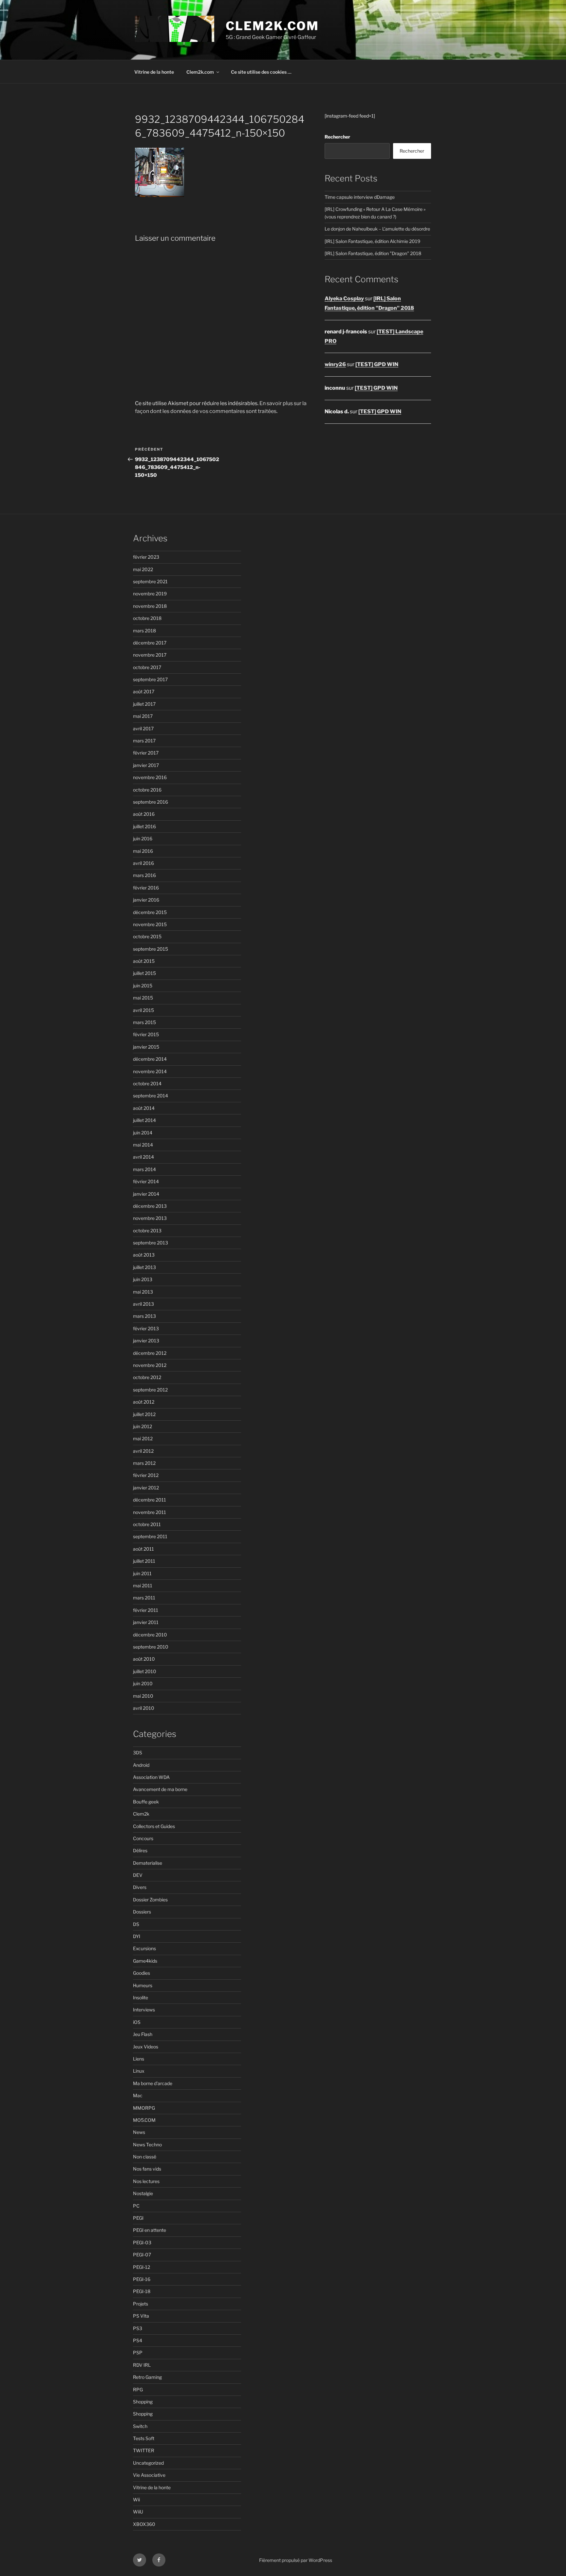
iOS (137, 2022)
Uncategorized (148, 2463)
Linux (139, 2071)
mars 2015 (144, 1022)
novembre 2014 (150, 1071)
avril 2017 (143, 728)
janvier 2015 (146, 1047)
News (139, 2132)
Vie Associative (149, 2475)
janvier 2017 (146, 765)
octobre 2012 (147, 1377)
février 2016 (146, 888)
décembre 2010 (150, 1635)
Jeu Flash (143, 2034)
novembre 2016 (150, 777)
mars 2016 (144, 875)
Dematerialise (148, 1863)
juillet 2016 (144, 826)
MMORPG (144, 2108)
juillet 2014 (144, 1120)
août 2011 (143, 1549)
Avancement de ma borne (160, 1789)
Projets (141, 2304)
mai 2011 (143, 1586)
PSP (138, 2352)
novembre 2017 (150, 655)
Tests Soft (144, 2438)
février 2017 (146, 753)
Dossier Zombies (150, 1900)
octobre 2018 (147, 618)
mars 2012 (144, 1463)
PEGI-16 (142, 2279)
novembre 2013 (150, 1218)
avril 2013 (143, 1304)
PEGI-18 (142, 2291)
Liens (139, 2059)
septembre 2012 (150, 1390)
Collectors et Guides (154, 1826)
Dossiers (142, 1912)
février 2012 (146, 1475)
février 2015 (146, 1034)
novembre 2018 (150, 606)
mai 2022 (143, 569)
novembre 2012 (150, 1365)
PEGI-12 (141, 2267)
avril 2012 (143, 1451)
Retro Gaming (147, 2377)
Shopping (143, 2402)
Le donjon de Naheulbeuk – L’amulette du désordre (377, 229)
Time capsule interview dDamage (360, 197)
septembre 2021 (150, 581)
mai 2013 (143, 1292)
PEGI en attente (150, 2230)
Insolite (141, 1997)
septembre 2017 (150, 679)
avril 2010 (144, 1708)
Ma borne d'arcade (153, 2083)
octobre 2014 (147, 1083)
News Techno (147, 2145)
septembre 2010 (151, 1647)
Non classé (145, 2157)
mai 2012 (143, 1438)
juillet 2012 (144, 1414)
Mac (138, 2095)
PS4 (138, 2340)
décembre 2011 (150, 1500)
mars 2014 (144, 1169)
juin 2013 (143, 1279)
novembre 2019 (150, 594)
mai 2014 (143, 1145)
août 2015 (144, 961)
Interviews (144, 2010)
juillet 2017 (144, 704)
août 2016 (144, 814)
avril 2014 (143, 1157)
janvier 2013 (146, 1341)
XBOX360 (144, 2524)
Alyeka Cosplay (344, 299)
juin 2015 (143, 986)
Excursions (144, 1948)
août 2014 (144, 1108)
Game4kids (145, 1961)
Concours (143, 1838)
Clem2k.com (200, 72)
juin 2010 (143, 1683)
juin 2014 (143, 1133)
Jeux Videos (146, 2047)
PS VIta (141, 2316)
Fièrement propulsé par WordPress (296, 2560)
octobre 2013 (147, 1231)
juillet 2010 (145, 1671)
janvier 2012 (146, 1488)
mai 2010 (143, 1696)
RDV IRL (142, 2365)
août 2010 (144, 1659)
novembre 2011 (150, 1512)
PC (136, 2206)
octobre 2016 (147, 790)
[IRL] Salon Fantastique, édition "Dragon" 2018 (373, 253)
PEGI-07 (142, 2255)
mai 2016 (143, 851)
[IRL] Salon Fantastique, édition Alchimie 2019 (372, 241)
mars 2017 (144, 741)
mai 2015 (143, 998)
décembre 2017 (150, 643)
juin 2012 (142, 1426)
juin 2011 (142, 1573)
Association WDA (151, 1777)
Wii (136, 2500)
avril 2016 (143, 863)
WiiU (138, 2512)
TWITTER (144, 2450)
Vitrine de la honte (154, 72)
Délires (140, 1850)
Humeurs (143, 1985)
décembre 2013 (150, 1206)
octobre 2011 (147, 1524)
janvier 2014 (146, 1194)
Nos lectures (146, 2181)
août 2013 (144, 1255)
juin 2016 (143, 839)
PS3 (138, 2328)
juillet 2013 (144, 1267)
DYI (137, 1936)
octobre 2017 (147, 667)
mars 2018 (144, 631)
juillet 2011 (144, 1561)
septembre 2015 (151, 949)
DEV (138, 1875)
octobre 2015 (147, 936)
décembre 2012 (150, 1353)
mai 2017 (143, 716)
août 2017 (144, 691)
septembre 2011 (150, 1536)
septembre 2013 (151, 1243)
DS (136, 1924)
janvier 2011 (146, 1622)
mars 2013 (144, 1316)
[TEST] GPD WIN (377, 364)
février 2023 (146, 557)
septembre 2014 (151, 1096)
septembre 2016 (151, 802)
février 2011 (146, 1610)
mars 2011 (144, 1598)
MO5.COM (144, 2120)
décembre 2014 (150, 1059)
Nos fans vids (147, 2169)
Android (141, 1765)
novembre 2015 (150, 924)
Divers (140, 1887)
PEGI (138, 2218)
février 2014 (146, 1181)
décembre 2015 (150, 912)
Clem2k (141, 1814)
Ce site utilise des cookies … (261, 72)
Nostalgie (143, 2193)
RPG (138, 2389)
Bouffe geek (146, 1802)
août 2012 (144, 1402)
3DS (138, 1753)
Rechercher (337, 137)
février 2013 (146, 1328)
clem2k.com (272, 26)
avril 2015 (143, 1010)
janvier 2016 (146, 900)
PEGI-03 (142, 2242)
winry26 (335, 364)
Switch (140, 2426)
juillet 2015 (144, 973)
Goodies (141, 1973)
